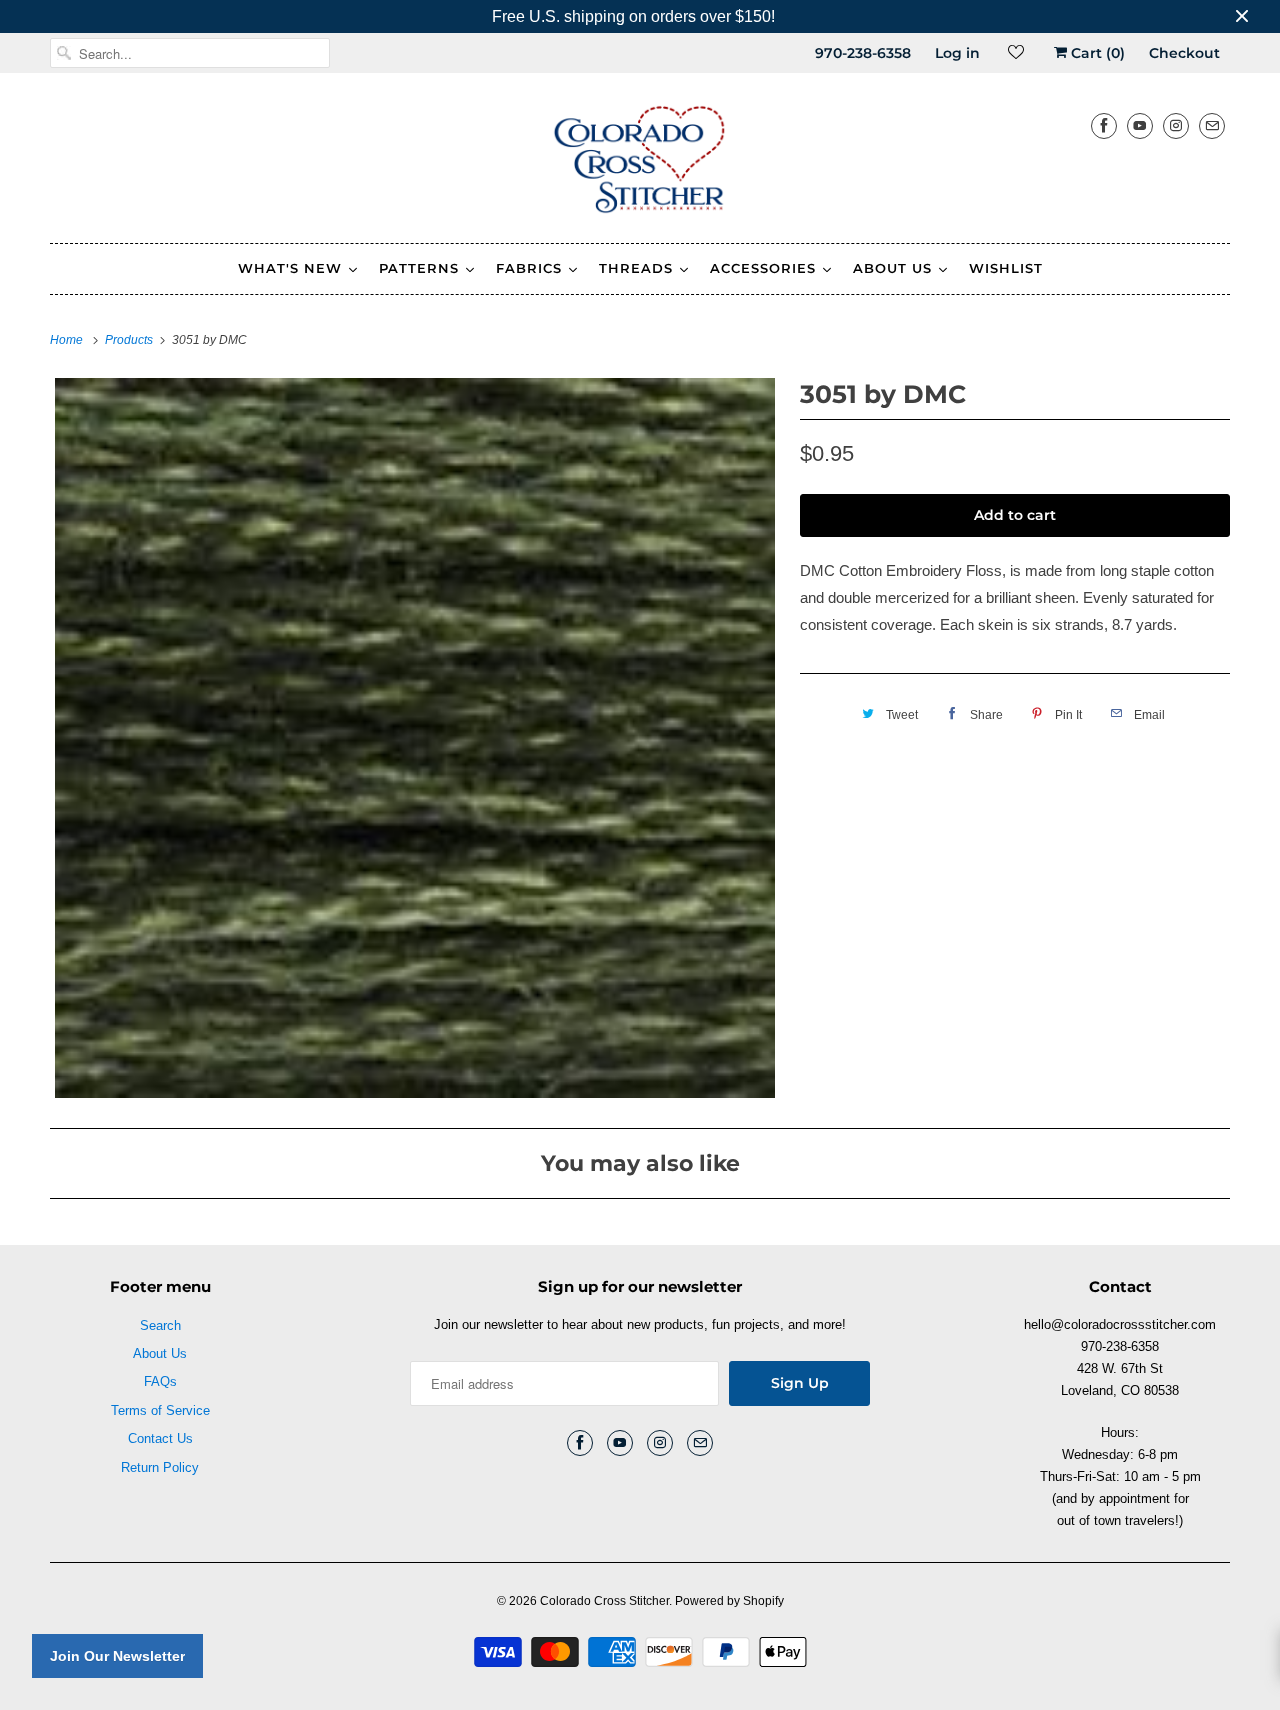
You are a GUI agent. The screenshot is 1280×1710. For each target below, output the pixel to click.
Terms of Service (160, 1410)
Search (160, 1325)
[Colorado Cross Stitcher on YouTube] (1140, 125)
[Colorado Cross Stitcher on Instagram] (1176, 125)
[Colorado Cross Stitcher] (640, 163)
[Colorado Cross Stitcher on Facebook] (1104, 125)
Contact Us (160, 1438)
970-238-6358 (863, 53)
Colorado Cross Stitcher (604, 1601)
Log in (957, 53)
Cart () (1096, 53)
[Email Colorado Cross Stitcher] (1212, 125)
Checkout (1184, 53)
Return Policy (160, 1467)
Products (130, 340)
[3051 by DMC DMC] (415, 738)
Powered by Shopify (729, 1601)
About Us (160, 1353)
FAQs (160, 1381)
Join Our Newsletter (117, 1656)
